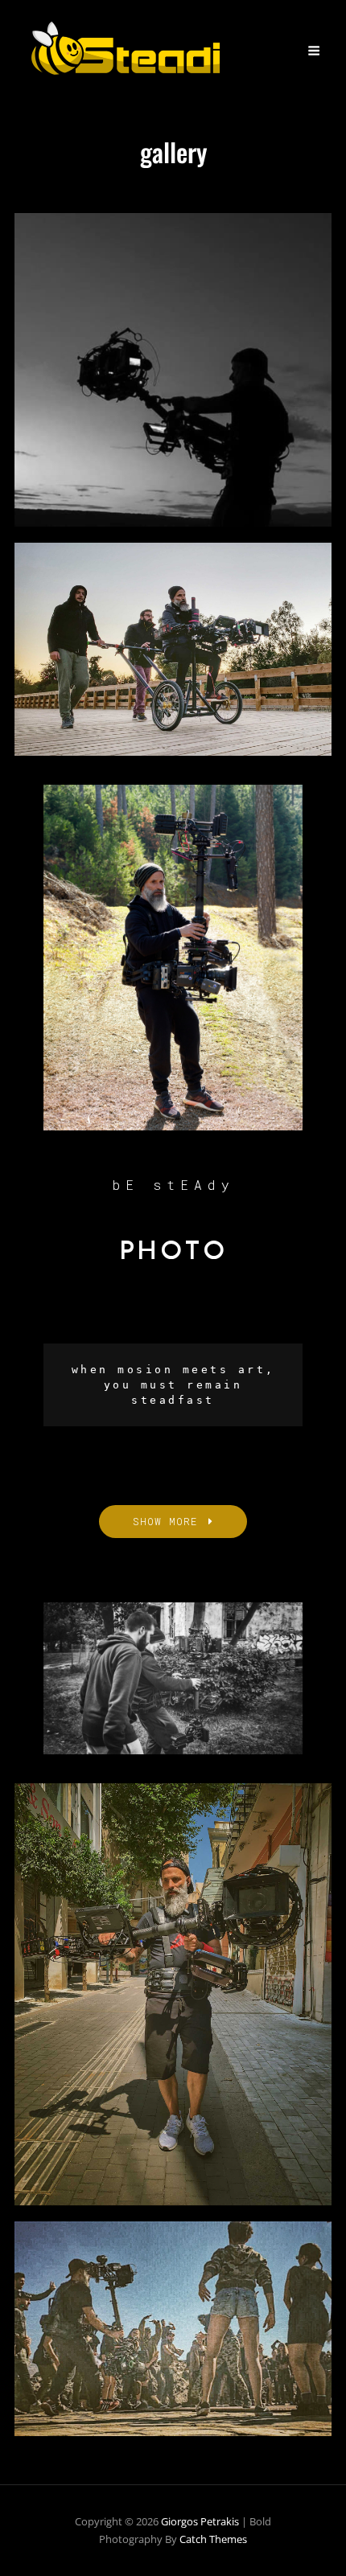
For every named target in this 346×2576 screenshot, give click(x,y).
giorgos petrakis (200, 2521)
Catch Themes (213, 2539)
